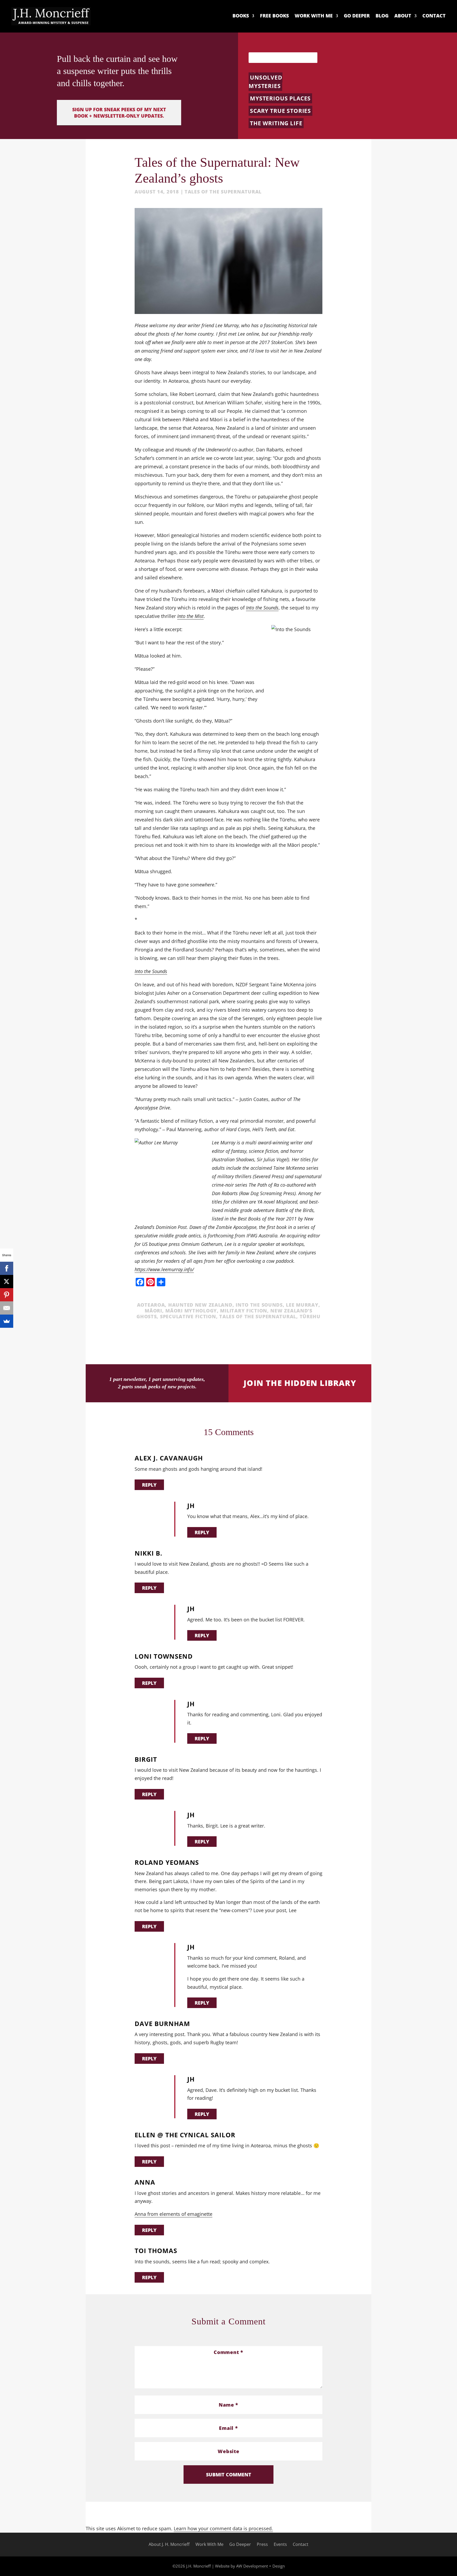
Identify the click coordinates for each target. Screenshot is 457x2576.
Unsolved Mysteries (266, 82)
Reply (149, 1485)
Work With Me (314, 16)
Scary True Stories (280, 111)
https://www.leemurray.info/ (164, 1269)
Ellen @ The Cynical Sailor (185, 2135)
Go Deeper (357, 16)
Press (262, 2545)
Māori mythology (191, 1311)
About (403, 16)
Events (280, 2545)
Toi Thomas (156, 2251)
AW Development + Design (261, 2566)
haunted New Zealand (200, 1305)
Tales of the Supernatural (223, 192)
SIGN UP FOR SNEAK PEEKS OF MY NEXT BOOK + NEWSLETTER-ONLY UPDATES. (119, 113)
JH (191, 1506)
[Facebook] (7, 1268)
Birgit (146, 1759)
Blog (382, 16)
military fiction (244, 1311)
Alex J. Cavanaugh (169, 1458)
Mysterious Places (280, 98)
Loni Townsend (164, 1656)
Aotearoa (151, 1305)
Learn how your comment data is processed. (223, 2528)
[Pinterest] (7, 1295)
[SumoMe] (7, 1321)
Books (241, 16)
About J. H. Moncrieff (169, 2545)
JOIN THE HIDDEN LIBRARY (300, 1383)
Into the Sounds (259, 1305)
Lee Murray (302, 1305)
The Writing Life (276, 123)
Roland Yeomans (167, 1863)
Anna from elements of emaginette (173, 2214)
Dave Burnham (162, 2024)
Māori (153, 1311)
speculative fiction (188, 1316)
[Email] (7, 1308)
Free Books (274, 16)
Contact (434, 16)
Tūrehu (310, 1316)
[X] (7, 1282)
